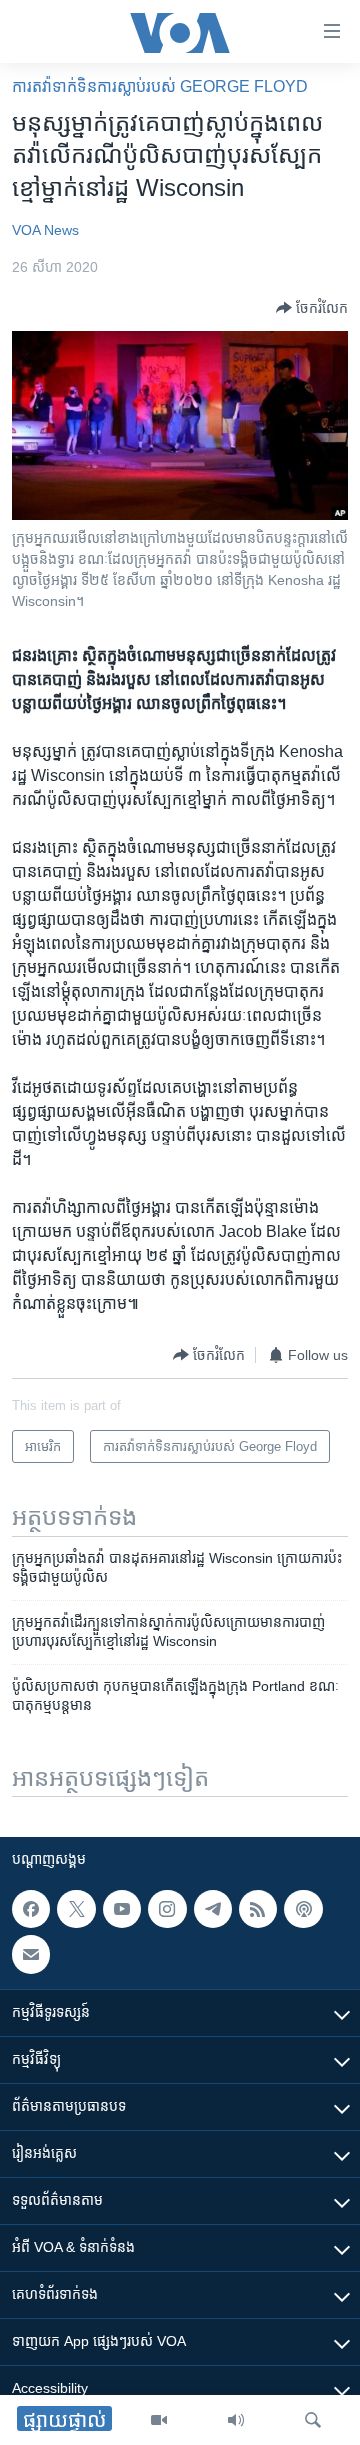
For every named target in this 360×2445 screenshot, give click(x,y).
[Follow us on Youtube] (122, 1909)
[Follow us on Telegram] (213, 1909)
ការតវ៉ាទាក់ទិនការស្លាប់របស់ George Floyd (160, 86)
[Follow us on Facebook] (31, 1909)
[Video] (159, 2420)
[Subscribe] (31, 1955)
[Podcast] (303, 1909)
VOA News (45, 230)
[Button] (312, 308)
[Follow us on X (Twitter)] (76, 1909)
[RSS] (258, 1909)
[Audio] (236, 2420)
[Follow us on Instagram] (167, 1909)
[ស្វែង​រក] (313, 2420)
